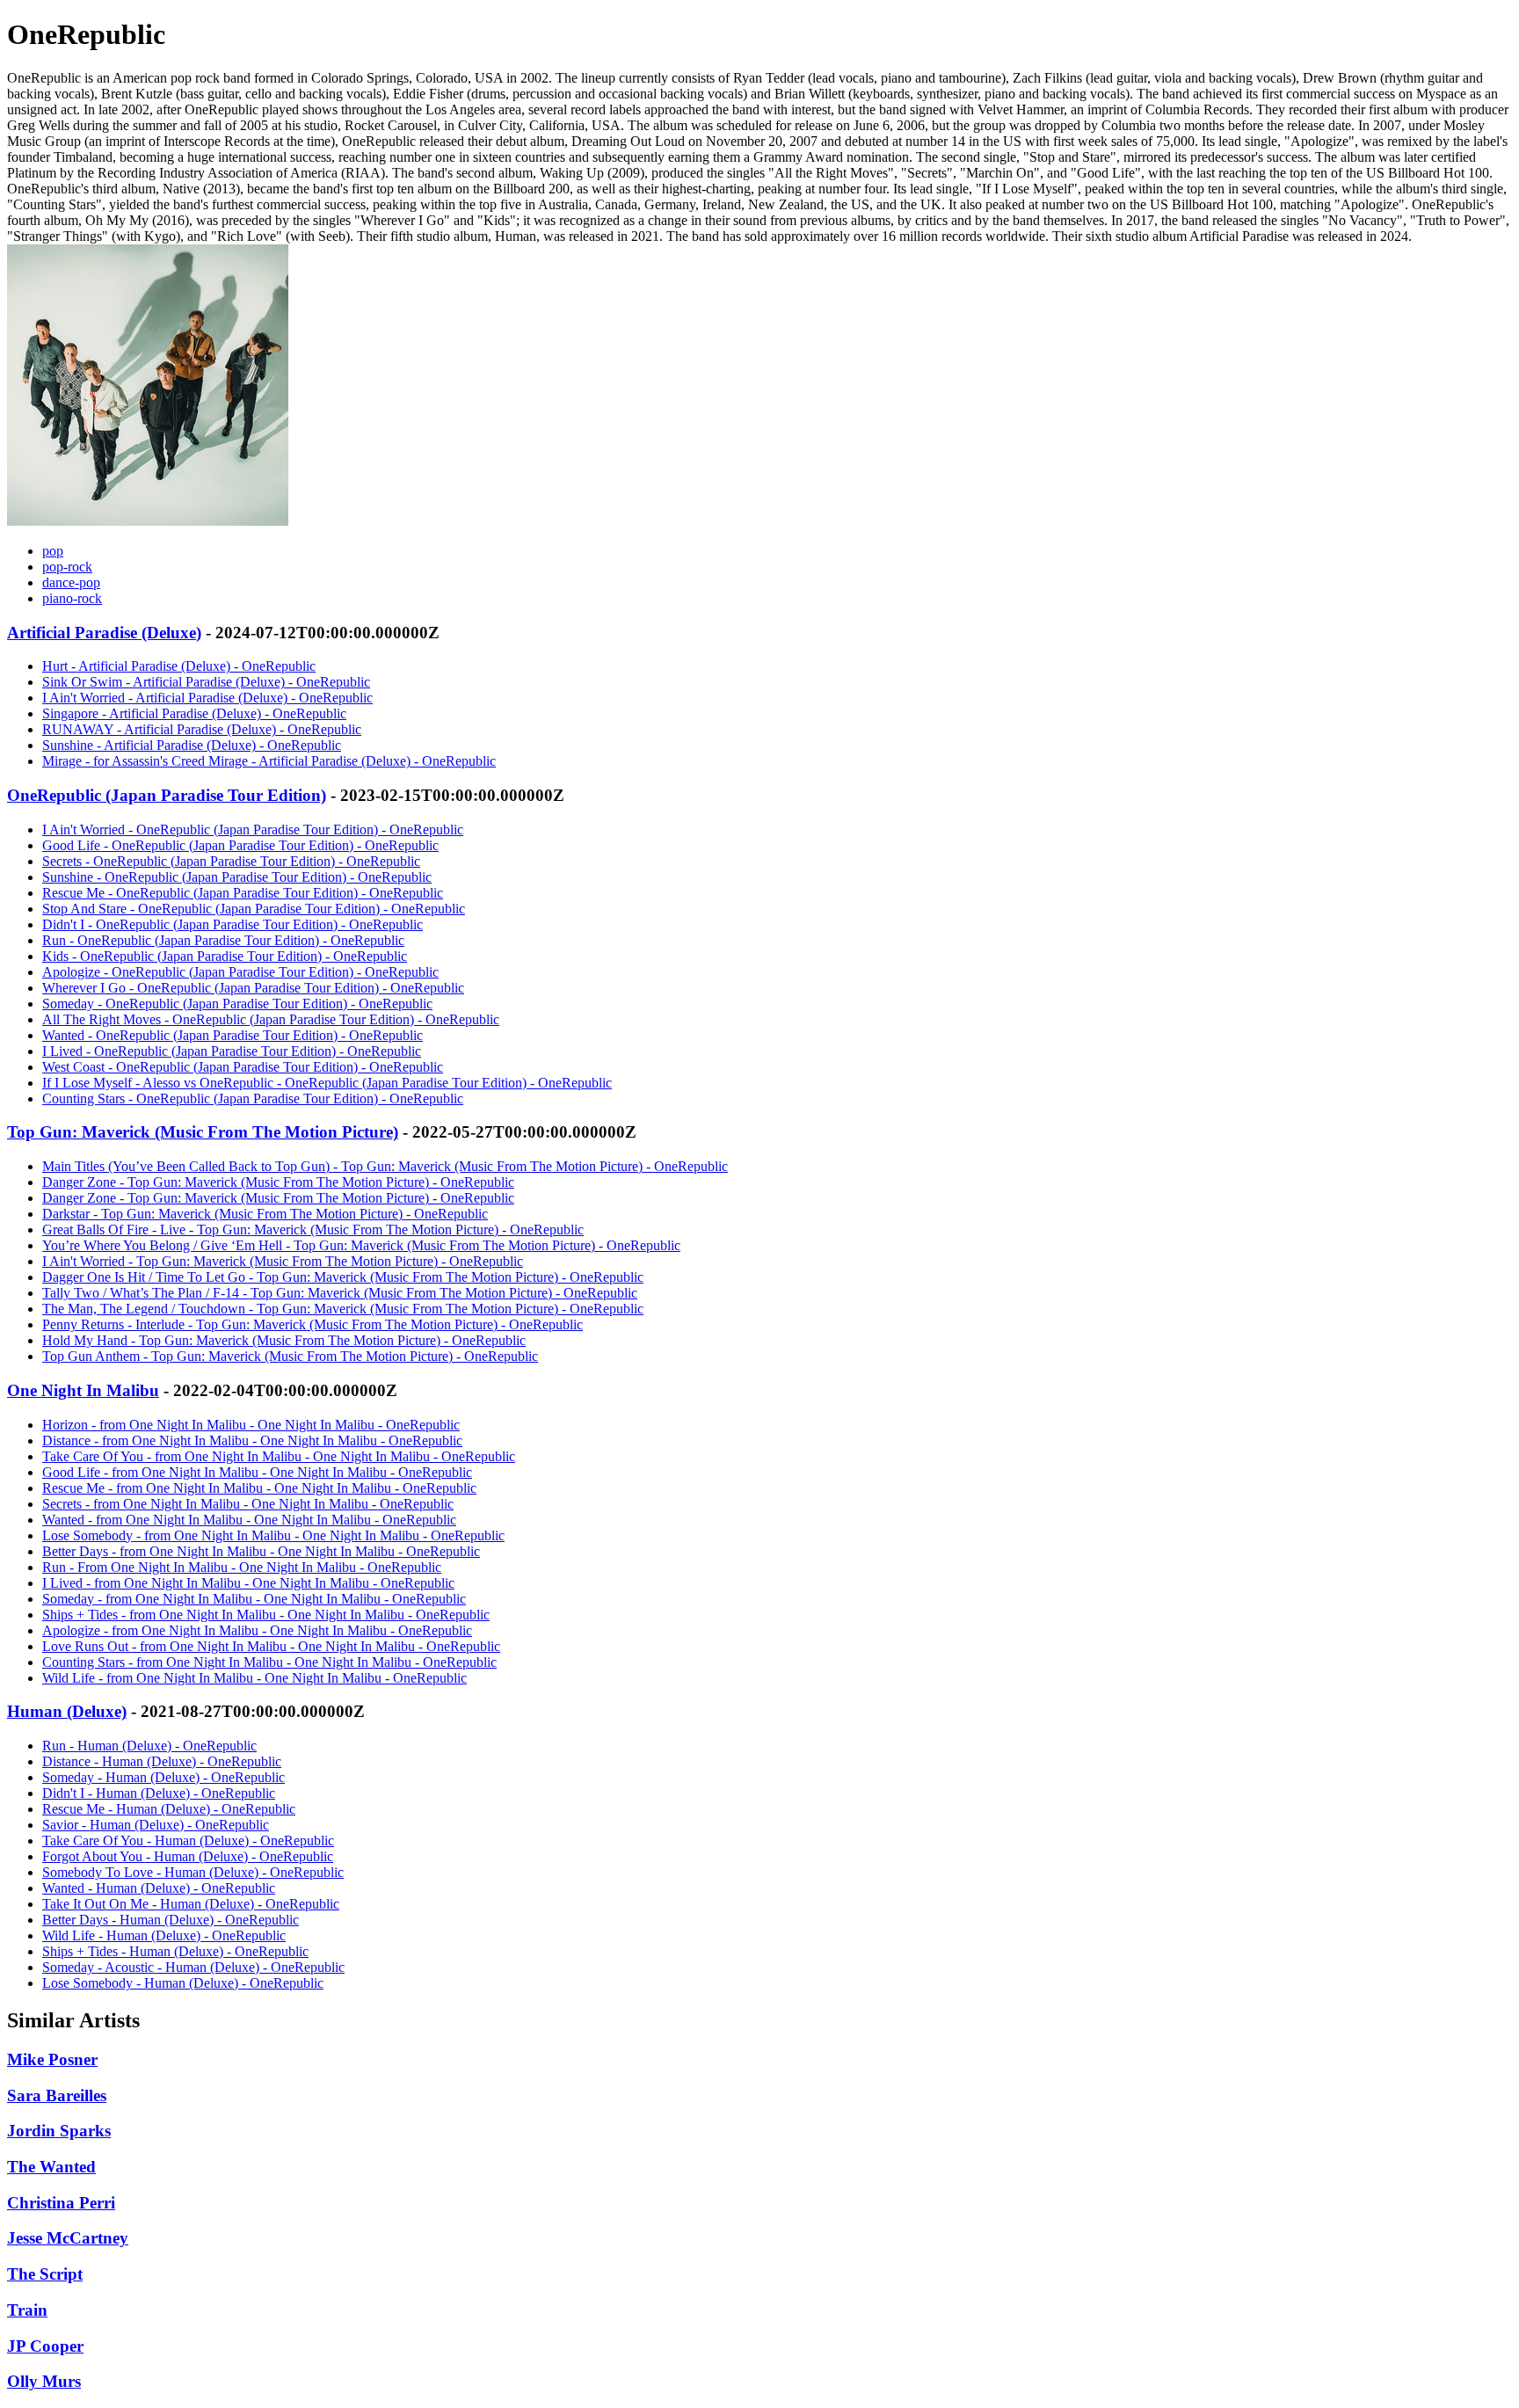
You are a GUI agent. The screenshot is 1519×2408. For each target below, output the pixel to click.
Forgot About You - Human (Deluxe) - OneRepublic (188, 1856)
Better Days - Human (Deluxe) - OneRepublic (171, 1920)
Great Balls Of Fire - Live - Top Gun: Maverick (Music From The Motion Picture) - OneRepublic (313, 1229)
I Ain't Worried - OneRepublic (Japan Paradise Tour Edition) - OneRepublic (253, 829)
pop (53, 551)
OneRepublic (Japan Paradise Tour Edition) (167, 795)
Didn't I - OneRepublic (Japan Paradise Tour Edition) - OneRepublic (233, 924)
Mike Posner (52, 2059)
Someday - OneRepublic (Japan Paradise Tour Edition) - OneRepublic (237, 1004)
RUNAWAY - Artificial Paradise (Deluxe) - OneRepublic (202, 729)
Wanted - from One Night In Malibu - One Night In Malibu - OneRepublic (249, 1520)
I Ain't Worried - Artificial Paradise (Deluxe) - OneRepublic (207, 698)
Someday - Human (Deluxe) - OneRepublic (164, 1777)
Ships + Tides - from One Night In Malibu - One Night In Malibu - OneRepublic (266, 1615)
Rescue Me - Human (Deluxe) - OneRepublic (169, 1809)
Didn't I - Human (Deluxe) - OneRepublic (159, 1793)
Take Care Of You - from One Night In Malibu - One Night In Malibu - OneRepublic (279, 1456)
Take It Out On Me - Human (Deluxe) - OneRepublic (191, 1904)
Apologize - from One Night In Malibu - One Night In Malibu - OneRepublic (257, 1630)
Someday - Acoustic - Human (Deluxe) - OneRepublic (193, 1967)
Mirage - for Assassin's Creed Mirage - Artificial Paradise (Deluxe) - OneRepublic (269, 761)
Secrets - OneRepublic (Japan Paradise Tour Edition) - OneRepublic (231, 861)
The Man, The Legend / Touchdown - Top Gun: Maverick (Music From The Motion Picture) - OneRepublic (343, 1309)
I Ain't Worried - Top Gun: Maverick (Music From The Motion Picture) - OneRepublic (283, 1261)
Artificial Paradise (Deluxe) (104, 633)
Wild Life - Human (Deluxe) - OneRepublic (164, 1935)
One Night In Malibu (83, 1390)
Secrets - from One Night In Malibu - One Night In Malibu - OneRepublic (248, 1504)
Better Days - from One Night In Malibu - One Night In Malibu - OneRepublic (261, 1551)
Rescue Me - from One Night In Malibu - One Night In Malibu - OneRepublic (259, 1488)
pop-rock (67, 567)
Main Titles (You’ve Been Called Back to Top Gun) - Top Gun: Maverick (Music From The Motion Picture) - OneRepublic (385, 1166)
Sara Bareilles (57, 2095)
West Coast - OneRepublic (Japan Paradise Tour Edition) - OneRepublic (243, 1067)
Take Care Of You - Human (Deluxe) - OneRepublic (188, 1841)
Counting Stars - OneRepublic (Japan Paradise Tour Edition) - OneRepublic (253, 1099)
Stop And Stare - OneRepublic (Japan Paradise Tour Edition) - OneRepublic (254, 909)
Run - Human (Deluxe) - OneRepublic (149, 1746)
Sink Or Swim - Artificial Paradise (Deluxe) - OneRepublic (206, 682)
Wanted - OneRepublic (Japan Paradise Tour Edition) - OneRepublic (233, 1035)
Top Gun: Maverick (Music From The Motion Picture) (203, 1132)
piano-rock (72, 598)
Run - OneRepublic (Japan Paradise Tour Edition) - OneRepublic (223, 940)
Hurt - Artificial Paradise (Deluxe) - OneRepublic (179, 666)
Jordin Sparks (59, 2131)
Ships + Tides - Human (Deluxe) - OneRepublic (175, 1951)
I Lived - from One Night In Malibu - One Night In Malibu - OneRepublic (248, 1583)
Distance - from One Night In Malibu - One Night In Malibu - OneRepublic (252, 1440)
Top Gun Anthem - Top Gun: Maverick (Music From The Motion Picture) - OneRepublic (290, 1356)
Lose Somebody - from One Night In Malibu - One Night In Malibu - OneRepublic (273, 1535)
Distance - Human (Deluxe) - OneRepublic (162, 1761)
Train (27, 2310)
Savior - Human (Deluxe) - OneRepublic (156, 1825)
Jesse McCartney (68, 2238)
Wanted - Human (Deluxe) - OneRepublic (159, 1888)
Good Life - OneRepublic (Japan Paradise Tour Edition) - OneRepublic (240, 845)
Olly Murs (44, 2381)
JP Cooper (45, 2346)
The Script (45, 2274)
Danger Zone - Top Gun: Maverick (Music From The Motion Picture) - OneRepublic (278, 1182)
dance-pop (71, 582)
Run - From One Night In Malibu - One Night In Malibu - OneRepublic (242, 1567)
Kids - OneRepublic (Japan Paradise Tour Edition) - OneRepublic (225, 956)
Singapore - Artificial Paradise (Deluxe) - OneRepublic (194, 713)
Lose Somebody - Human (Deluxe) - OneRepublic (183, 1983)
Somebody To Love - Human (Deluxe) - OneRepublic (193, 1872)
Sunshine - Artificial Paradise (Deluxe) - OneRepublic (192, 745)
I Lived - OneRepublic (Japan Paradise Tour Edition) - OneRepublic (232, 1051)
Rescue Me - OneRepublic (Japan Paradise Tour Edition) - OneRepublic (243, 893)
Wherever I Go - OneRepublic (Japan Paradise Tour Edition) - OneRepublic (253, 988)
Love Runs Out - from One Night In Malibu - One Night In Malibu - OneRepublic (271, 1646)
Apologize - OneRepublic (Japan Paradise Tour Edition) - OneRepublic (240, 972)
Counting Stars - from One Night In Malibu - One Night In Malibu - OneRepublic (269, 1662)
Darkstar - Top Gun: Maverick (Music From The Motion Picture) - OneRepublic (265, 1214)
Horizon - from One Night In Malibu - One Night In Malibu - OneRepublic (251, 1425)
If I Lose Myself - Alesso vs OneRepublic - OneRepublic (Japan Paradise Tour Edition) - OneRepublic (327, 1083)
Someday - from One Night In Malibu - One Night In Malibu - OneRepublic (254, 1599)
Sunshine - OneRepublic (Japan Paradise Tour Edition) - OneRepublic (237, 877)
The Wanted (51, 2167)
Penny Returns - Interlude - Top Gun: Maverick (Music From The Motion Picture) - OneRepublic (313, 1324)
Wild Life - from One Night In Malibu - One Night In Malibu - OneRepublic (254, 1678)
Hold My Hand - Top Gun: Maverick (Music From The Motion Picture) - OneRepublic (284, 1340)
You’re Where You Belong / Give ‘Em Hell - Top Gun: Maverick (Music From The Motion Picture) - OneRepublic (361, 1245)
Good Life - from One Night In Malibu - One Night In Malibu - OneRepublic (257, 1472)
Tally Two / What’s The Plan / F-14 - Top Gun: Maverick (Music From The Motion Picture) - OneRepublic (340, 1293)
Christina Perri (61, 2203)
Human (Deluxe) (67, 1711)
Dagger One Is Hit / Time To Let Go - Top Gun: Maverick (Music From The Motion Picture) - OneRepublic (343, 1277)
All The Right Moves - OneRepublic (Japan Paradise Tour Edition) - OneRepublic (271, 1019)
